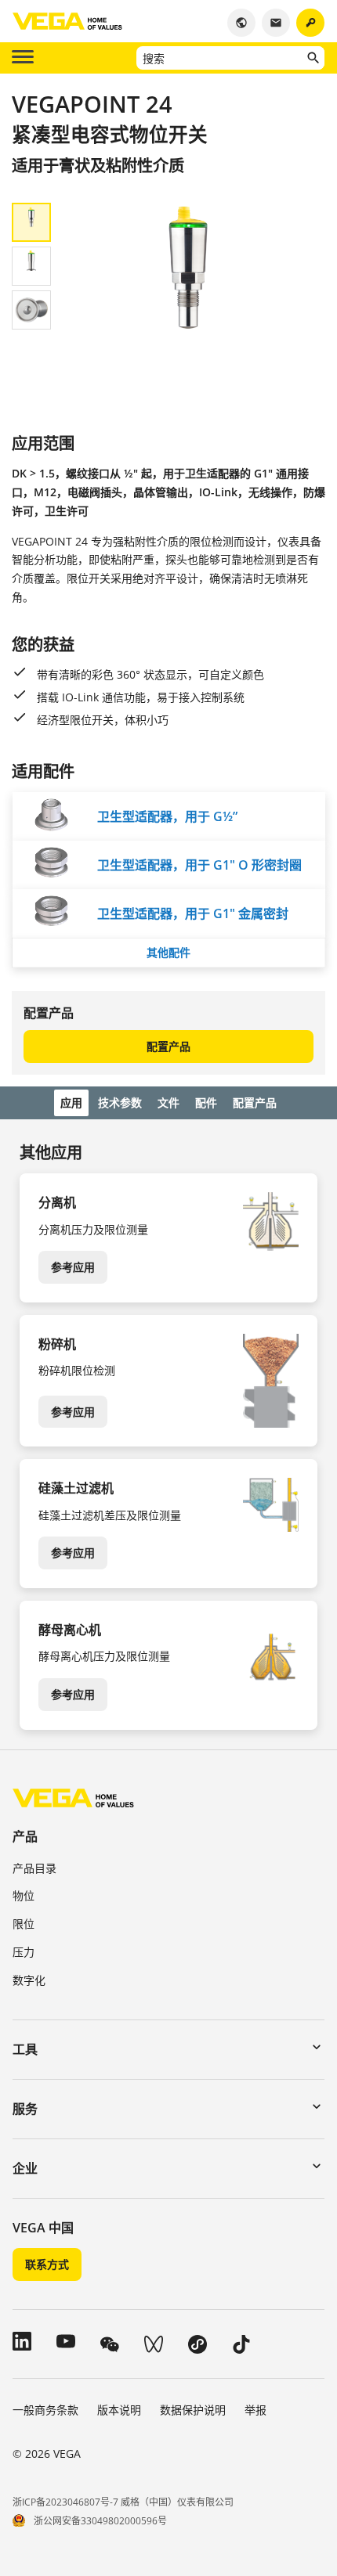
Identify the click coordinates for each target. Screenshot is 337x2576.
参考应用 (73, 1267)
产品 (25, 1836)
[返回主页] (73, 1798)
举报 (255, 2410)
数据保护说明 (193, 2410)
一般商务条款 (45, 2410)
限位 (24, 1924)
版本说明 (119, 2410)
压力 (24, 1952)
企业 (25, 2168)
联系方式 (47, 2264)
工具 (25, 2049)
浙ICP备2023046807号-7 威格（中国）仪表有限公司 (123, 2502)
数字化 (29, 1980)
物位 (24, 1895)
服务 (25, 2109)
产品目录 (34, 1868)
